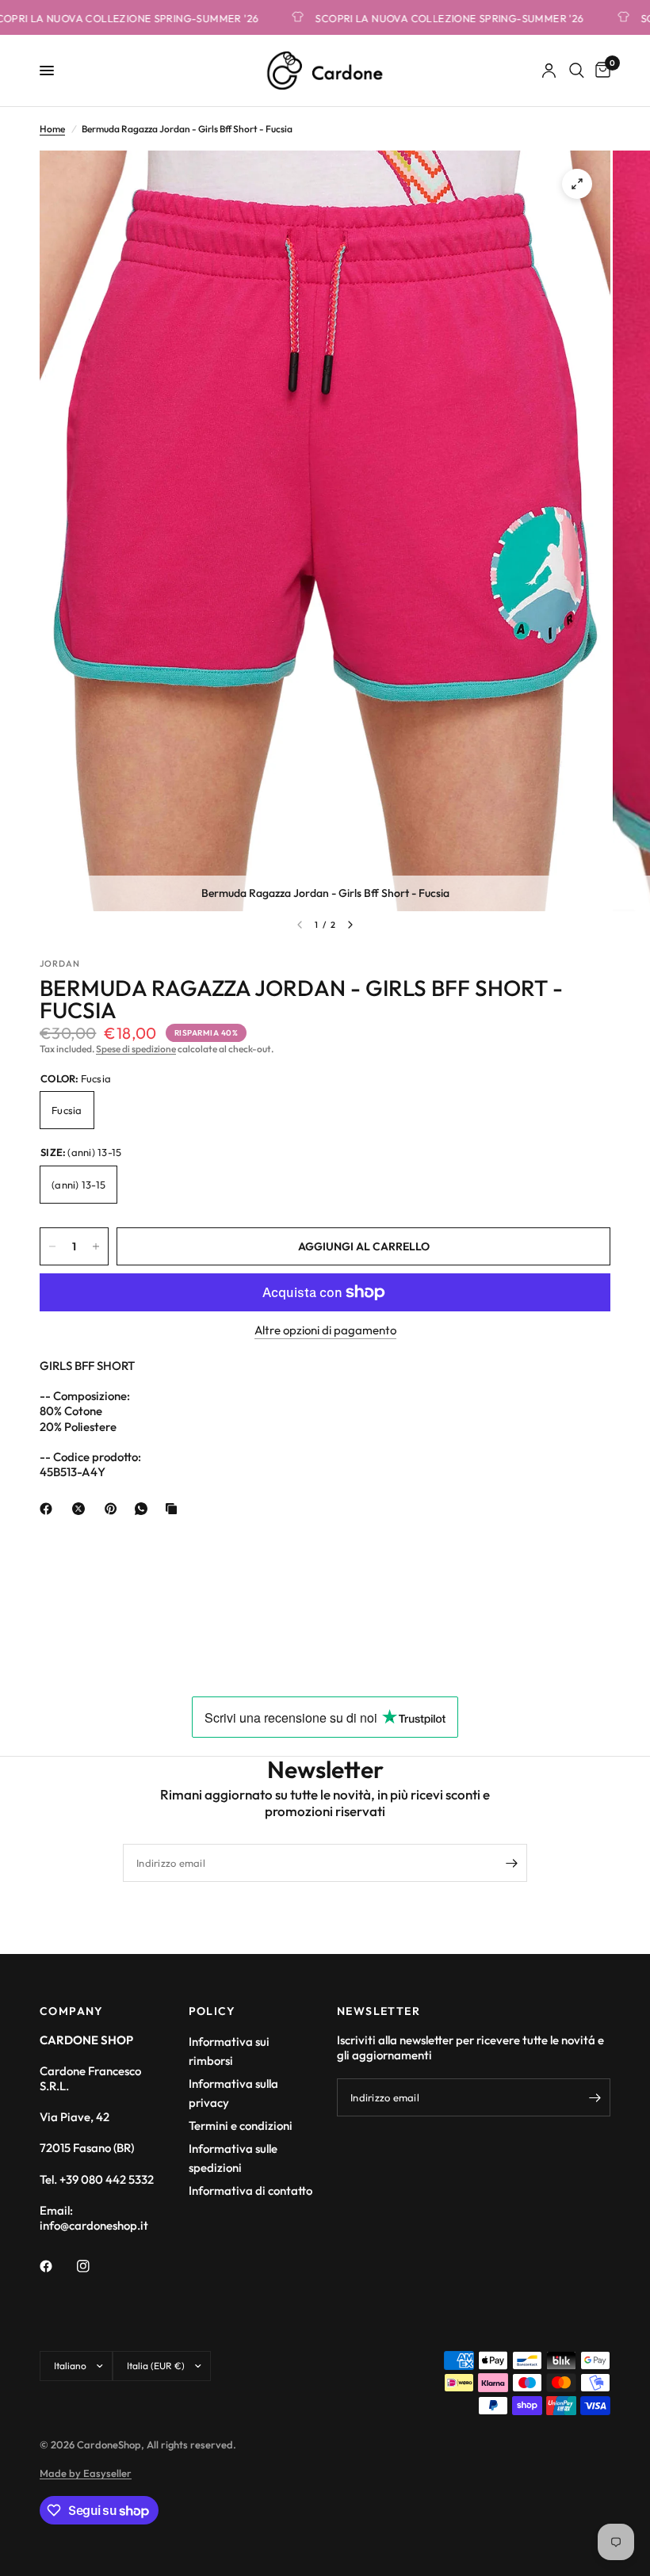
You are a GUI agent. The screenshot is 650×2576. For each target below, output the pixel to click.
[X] (82, 1509)
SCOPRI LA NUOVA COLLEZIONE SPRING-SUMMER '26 (418, 18)
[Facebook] (49, 1509)
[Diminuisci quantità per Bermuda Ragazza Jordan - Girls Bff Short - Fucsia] (52, 1246)
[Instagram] (94, 2266)
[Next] (350, 925)
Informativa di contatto (250, 2191)
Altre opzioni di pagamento (325, 1330)
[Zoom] (577, 184)
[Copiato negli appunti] (174, 1509)
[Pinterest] (114, 1509)
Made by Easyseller (86, 2473)
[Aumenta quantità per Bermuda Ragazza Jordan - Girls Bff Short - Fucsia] (96, 1246)
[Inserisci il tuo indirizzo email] (511, 1863)
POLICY (212, 2011)
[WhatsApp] (144, 1509)
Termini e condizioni (241, 2126)
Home (52, 129)
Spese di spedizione (136, 1049)
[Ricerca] (577, 71)
